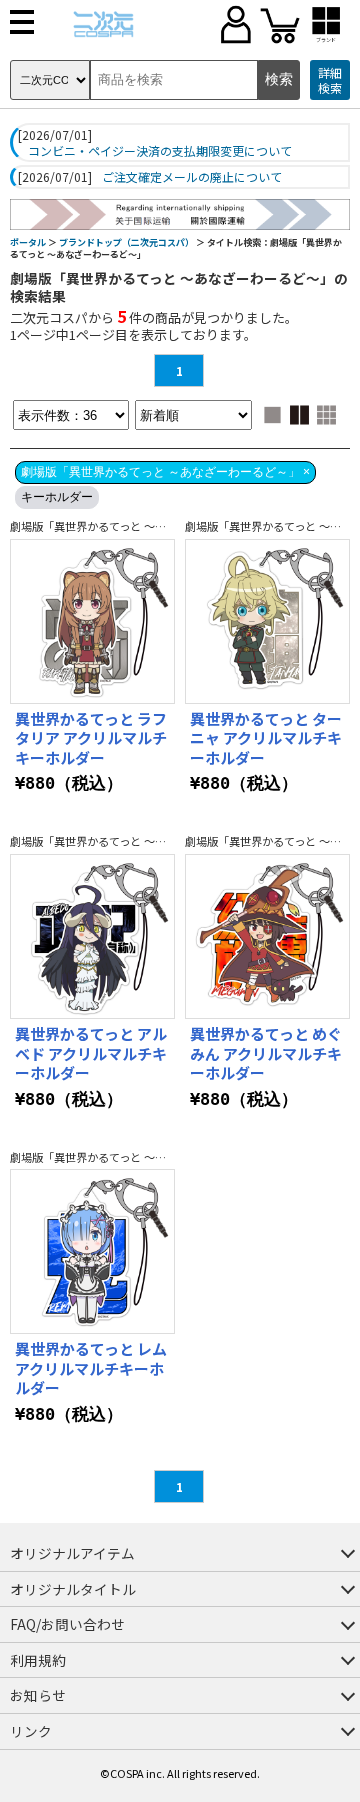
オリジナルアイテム (72, 1553)
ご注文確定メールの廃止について (192, 177)
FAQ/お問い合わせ (67, 1624)
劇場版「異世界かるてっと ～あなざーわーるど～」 (137, 526)
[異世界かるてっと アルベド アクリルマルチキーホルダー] (92, 936)
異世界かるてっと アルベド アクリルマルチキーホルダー (91, 1053)
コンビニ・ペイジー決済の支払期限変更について (160, 151)
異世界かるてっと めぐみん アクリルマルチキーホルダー (266, 1053)
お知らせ (38, 1695)
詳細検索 (330, 80)
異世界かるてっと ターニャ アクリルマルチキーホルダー (266, 738)
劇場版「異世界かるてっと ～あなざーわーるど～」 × (165, 472)
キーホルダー (57, 497)
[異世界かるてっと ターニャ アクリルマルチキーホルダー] (267, 621)
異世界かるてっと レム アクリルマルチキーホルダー (91, 1368)
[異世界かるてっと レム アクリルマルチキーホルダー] (92, 1251)
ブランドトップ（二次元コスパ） (126, 242)
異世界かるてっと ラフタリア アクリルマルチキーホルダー (91, 738)
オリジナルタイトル (73, 1589)
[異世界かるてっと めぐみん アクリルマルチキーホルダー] (267, 936)
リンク (31, 1731)
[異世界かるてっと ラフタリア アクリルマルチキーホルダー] (92, 621)
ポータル (28, 242)
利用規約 (38, 1660)
